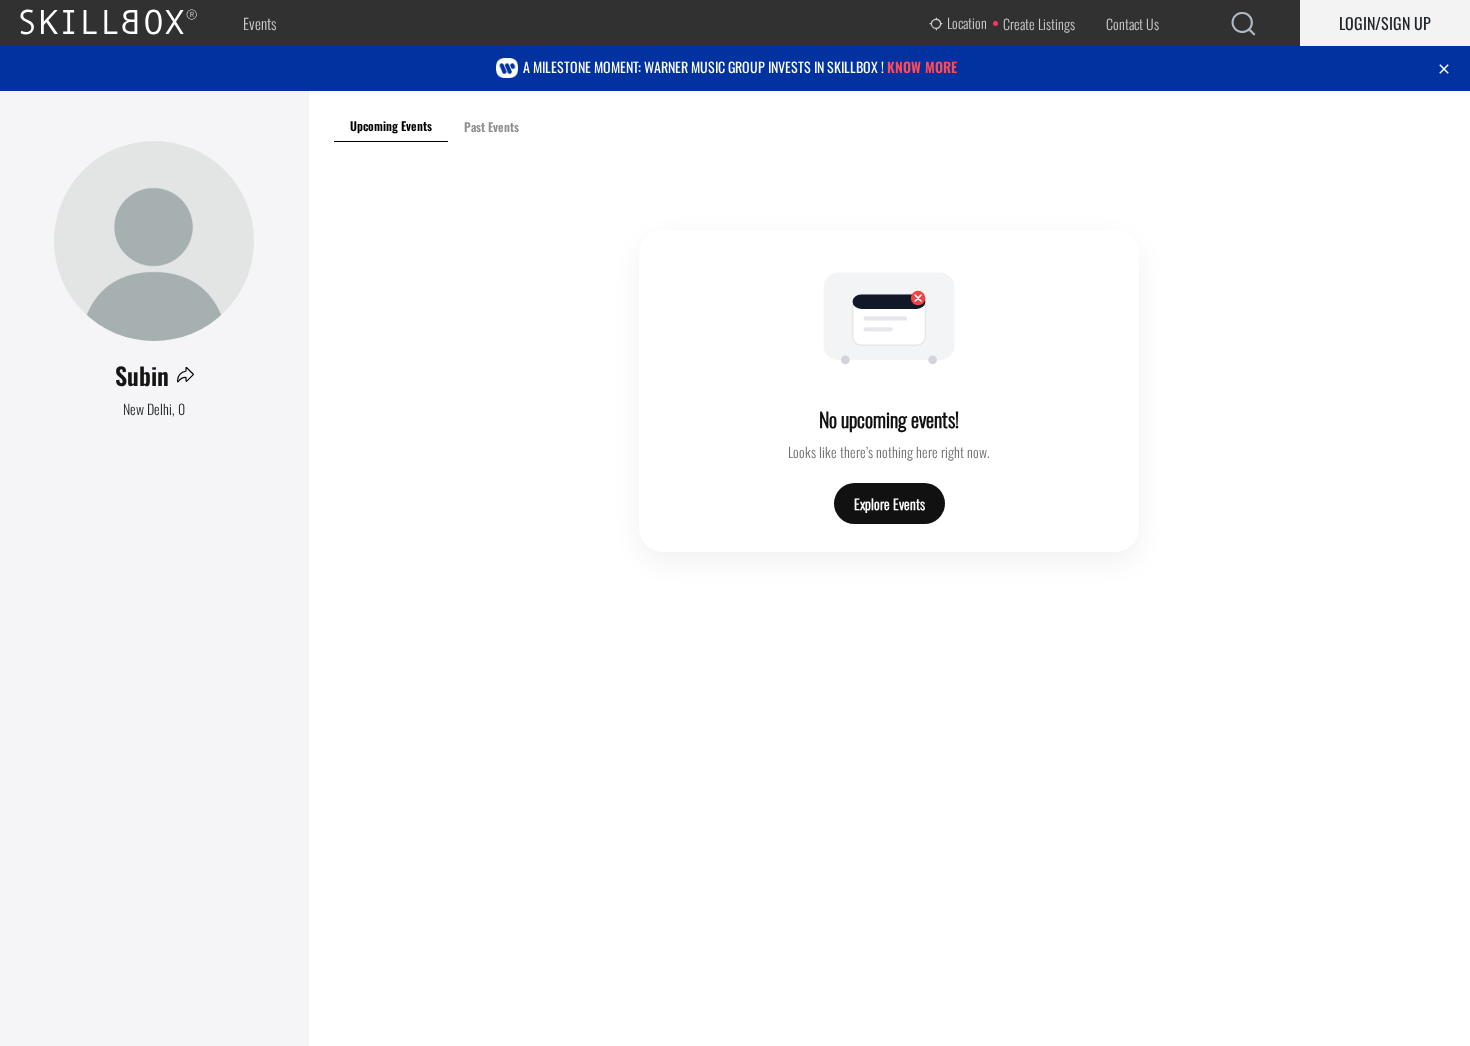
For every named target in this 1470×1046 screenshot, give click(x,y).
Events (259, 23)
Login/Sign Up (1385, 23)
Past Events (491, 126)
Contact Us (1132, 23)
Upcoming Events (391, 125)
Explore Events (889, 503)
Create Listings (1039, 23)
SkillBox (125, 23)
